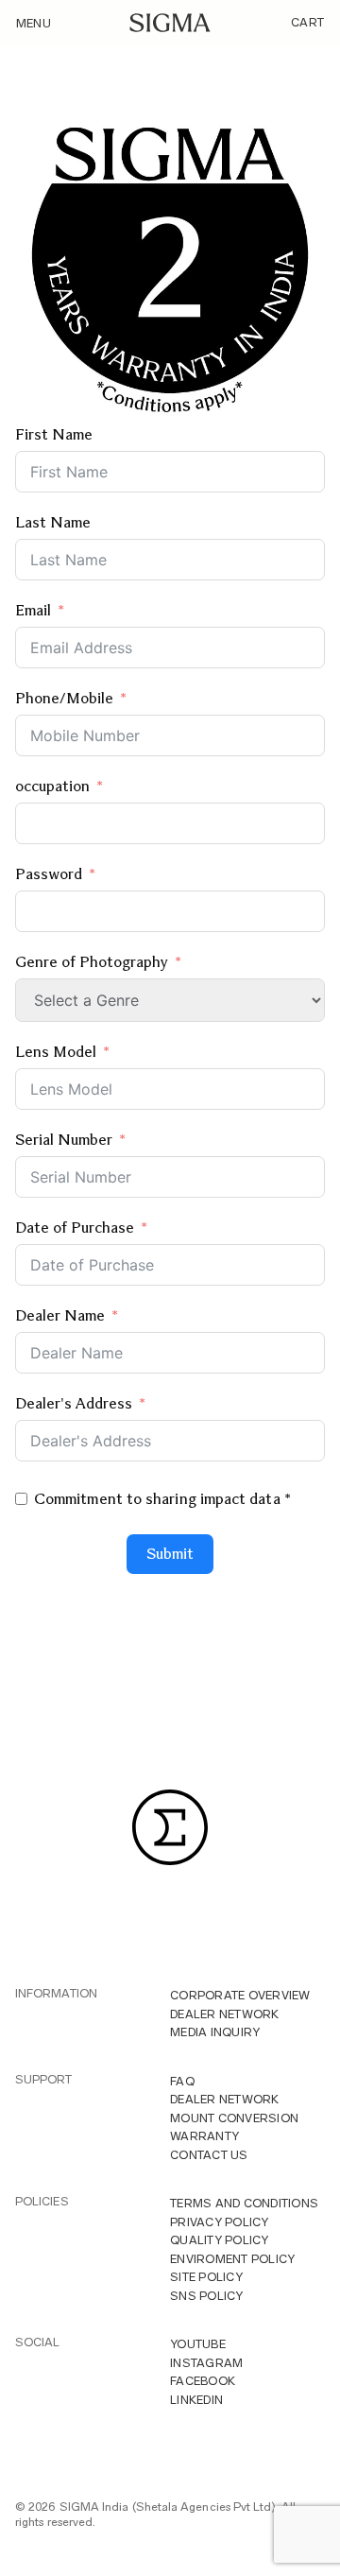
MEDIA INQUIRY (215, 2032)
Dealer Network (225, 2014)
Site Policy (206, 2277)
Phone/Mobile (64, 698)
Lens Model (56, 1052)
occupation (52, 786)
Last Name (53, 522)
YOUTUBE (198, 2344)
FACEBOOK (203, 2381)
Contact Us (209, 2155)
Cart (307, 22)
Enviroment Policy (232, 2259)
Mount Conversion (234, 2118)
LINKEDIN (196, 2400)
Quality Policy (220, 2240)
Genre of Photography (92, 962)
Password (49, 874)
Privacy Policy (220, 2222)
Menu (34, 23)
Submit (170, 1554)
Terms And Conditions (244, 2203)
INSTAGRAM (206, 2363)
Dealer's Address (74, 1403)
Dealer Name (60, 1315)
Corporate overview (240, 1995)
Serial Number (66, 1140)
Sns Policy (207, 2296)
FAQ (182, 2081)
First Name (54, 434)
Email (33, 610)
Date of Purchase (75, 1227)
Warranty (204, 2136)
